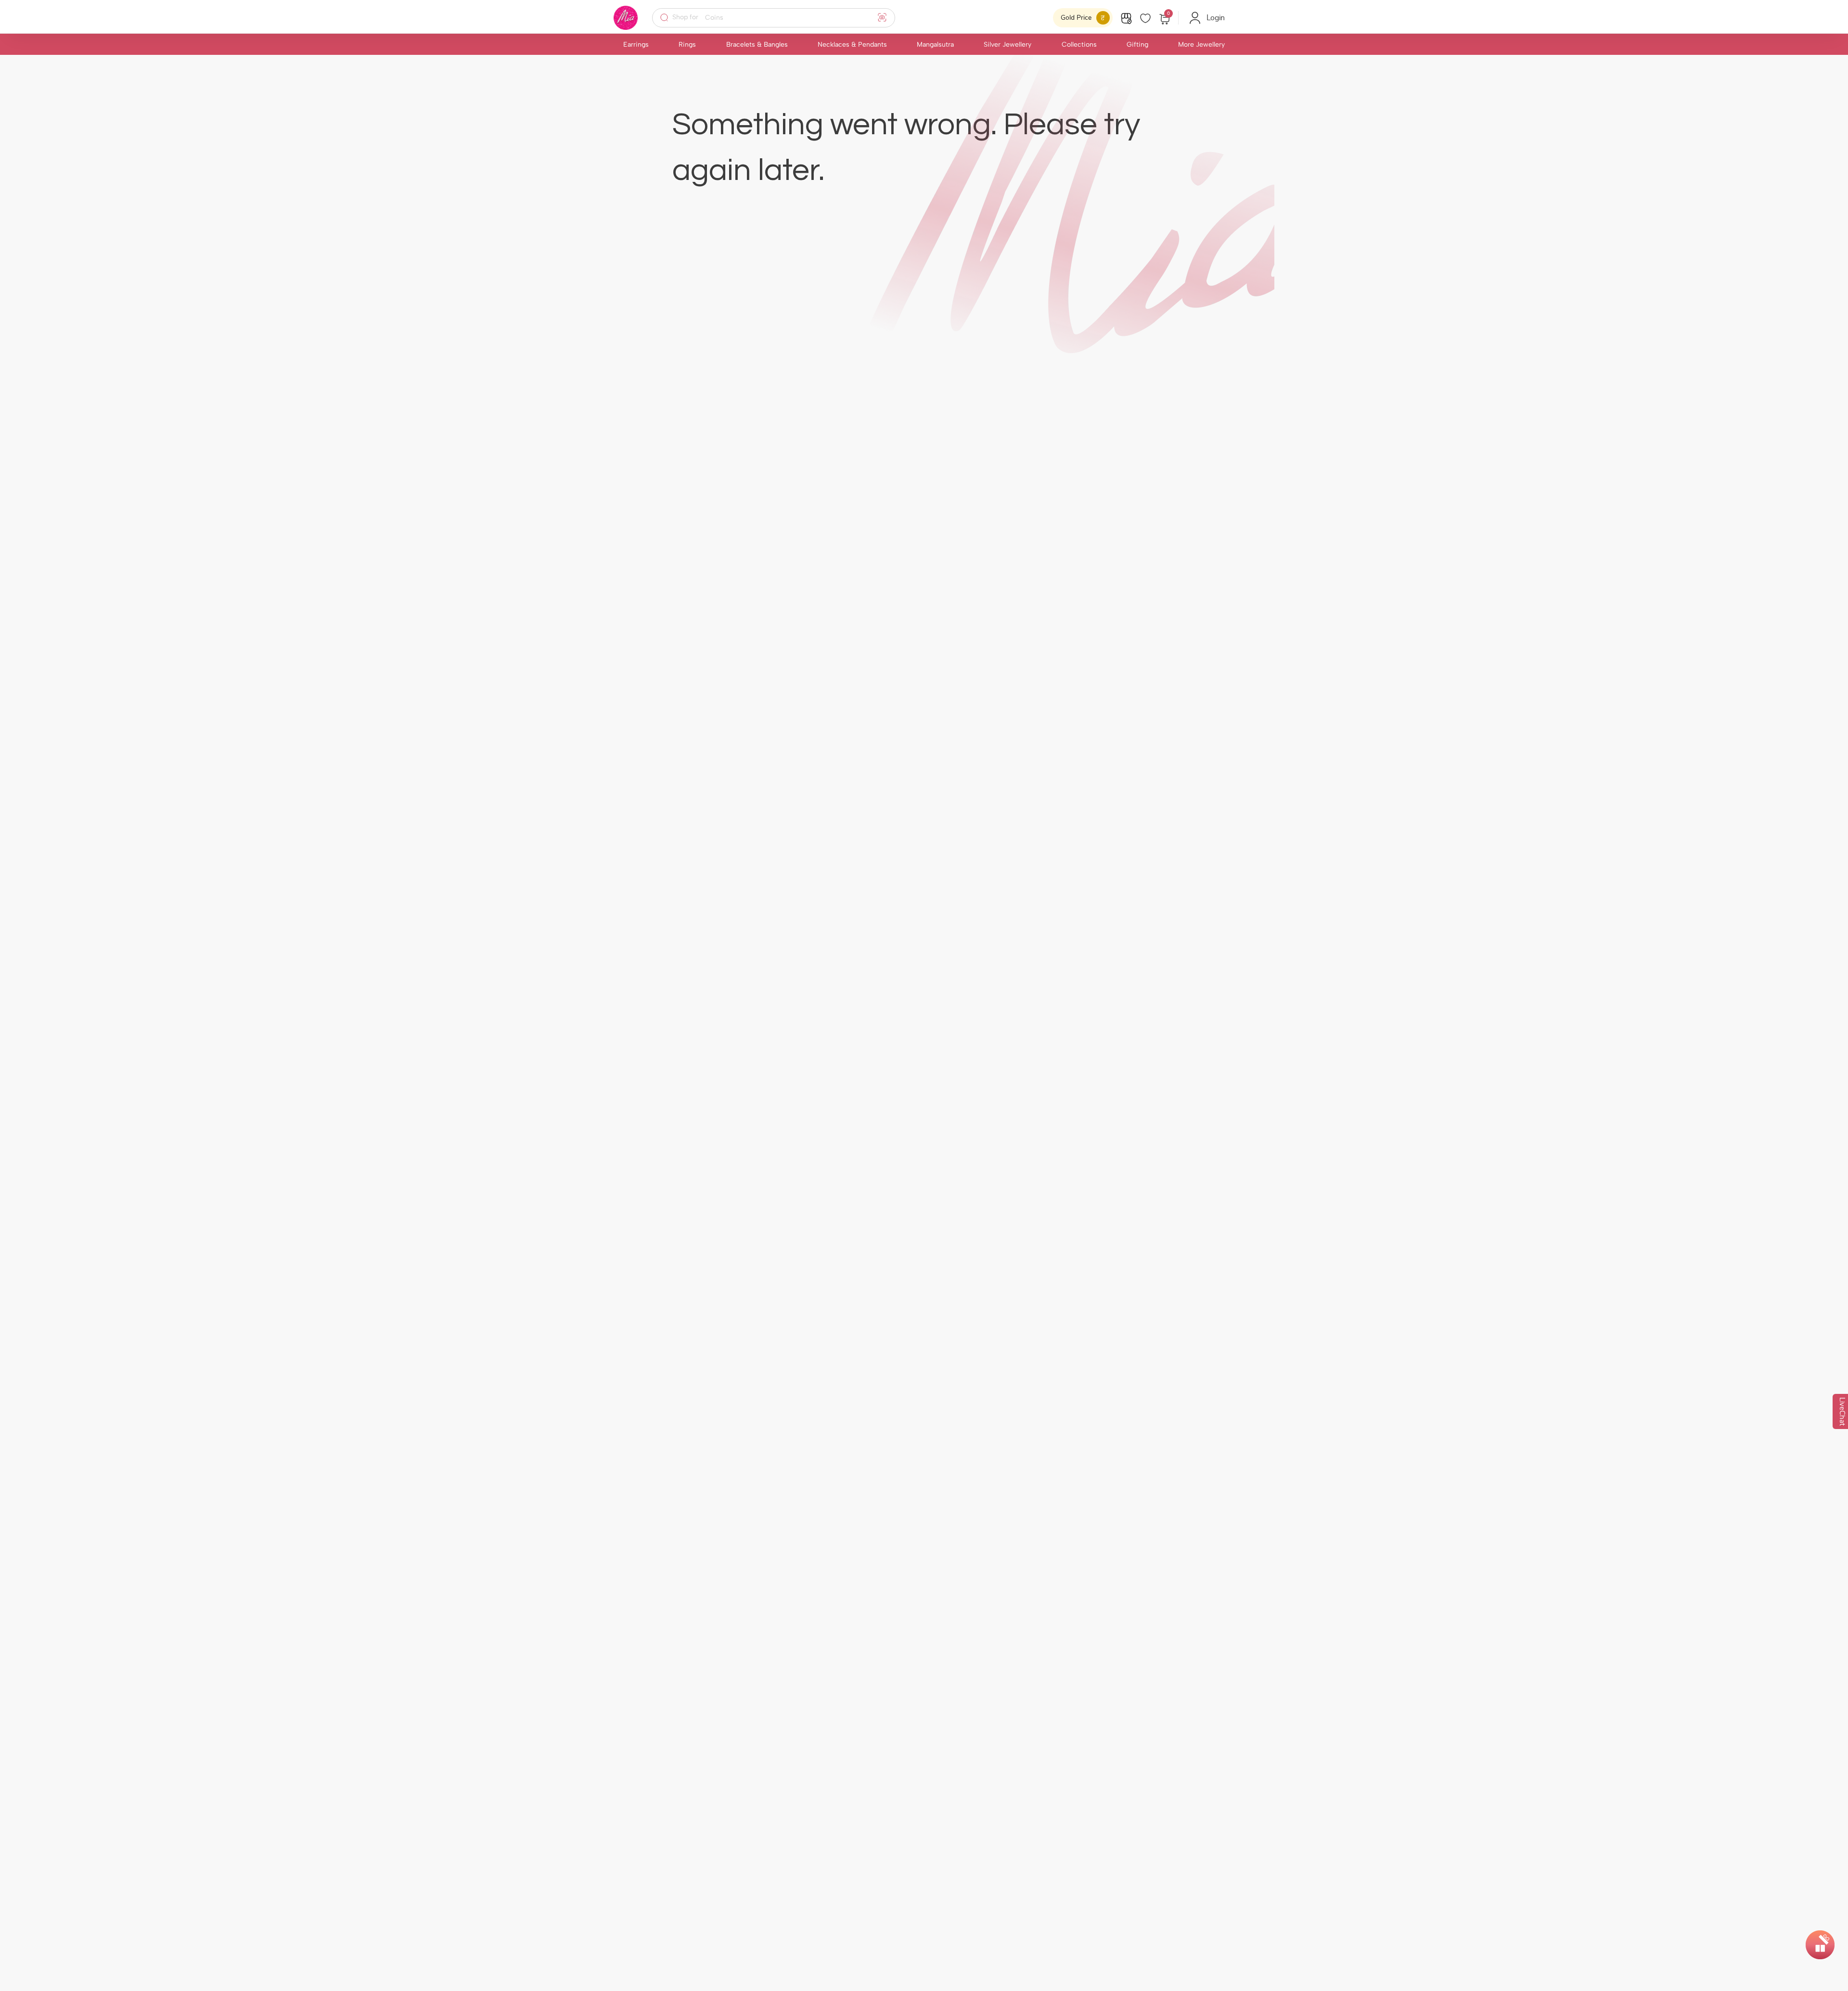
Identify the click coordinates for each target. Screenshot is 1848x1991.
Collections (1079, 45)
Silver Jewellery (1007, 45)
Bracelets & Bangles (757, 45)
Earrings (636, 45)
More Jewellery (1201, 45)
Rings (687, 45)
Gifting (1137, 45)
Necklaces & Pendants (852, 45)
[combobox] (780, 18)
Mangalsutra (935, 45)
